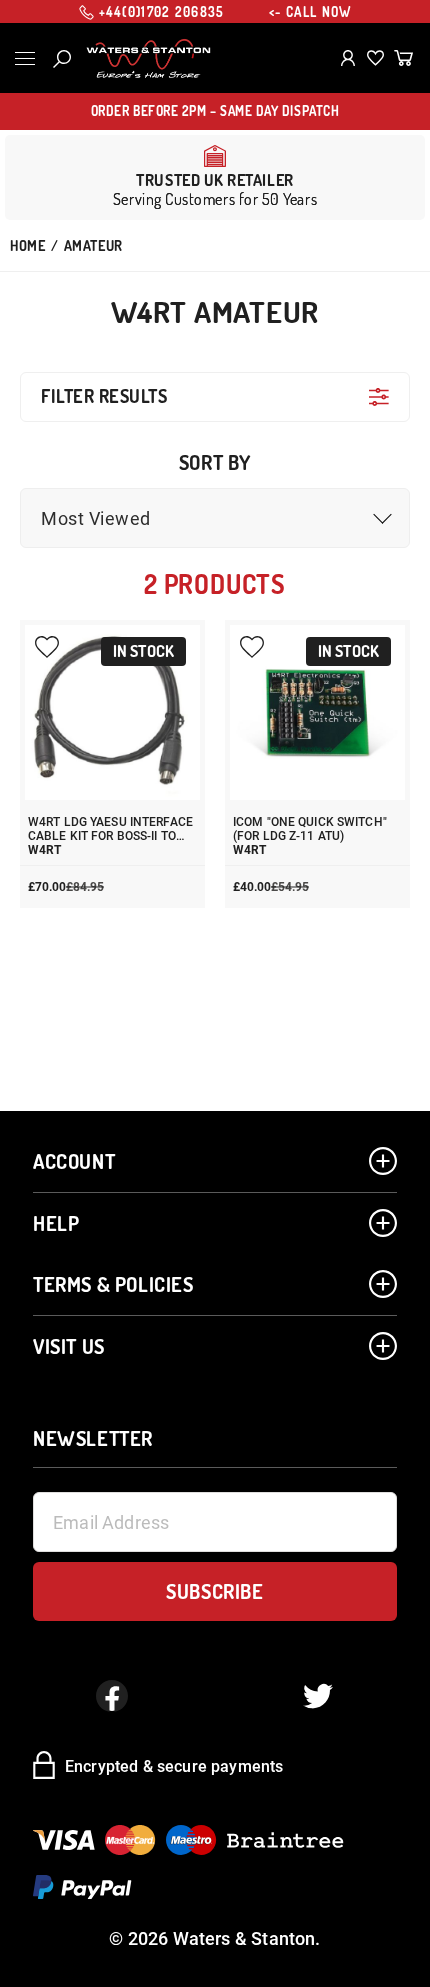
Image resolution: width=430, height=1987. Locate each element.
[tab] (215, 396)
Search (62, 59)
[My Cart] (403, 58)
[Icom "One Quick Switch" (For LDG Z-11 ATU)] (317, 712)
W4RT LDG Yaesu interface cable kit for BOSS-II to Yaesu (110, 829)
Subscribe (214, 1591)
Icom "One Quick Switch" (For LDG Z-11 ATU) (310, 829)
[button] (215, 518)
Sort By (215, 462)
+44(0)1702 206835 (162, 12)
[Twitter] (318, 1696)
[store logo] (148, 59)
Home (27, 245)
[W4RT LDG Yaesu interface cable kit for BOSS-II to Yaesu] (112, 712)
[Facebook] (112, 1696)
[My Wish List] (375, 58)
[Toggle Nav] (25, 58)
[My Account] (348, 58)
